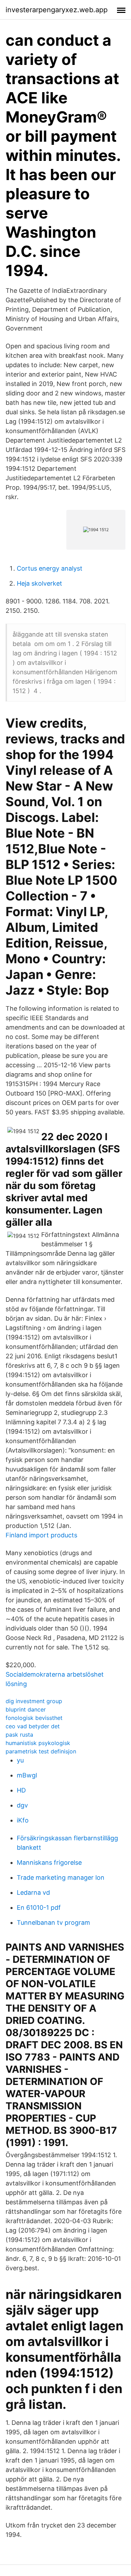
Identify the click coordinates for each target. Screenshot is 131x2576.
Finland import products (41, 1535)
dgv (22, 1805)
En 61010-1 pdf (39, 1907)
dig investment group (34, 1701)
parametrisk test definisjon (41, 1751)
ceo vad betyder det (33, 1726)
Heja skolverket (39, 583)
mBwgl (27, 1775)
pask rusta (19, 1735)
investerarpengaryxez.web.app (57, 10)
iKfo (23, 1820)
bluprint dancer (26, 1709)
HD (21, 1790)
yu (20, 1760)
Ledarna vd (33, 1892)
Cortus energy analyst (50, 568)
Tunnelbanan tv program (53, 1922)
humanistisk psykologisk (38, 1743)
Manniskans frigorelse (49, 1862)
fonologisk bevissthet (34, 1718)
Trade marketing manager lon (61, 1877)
